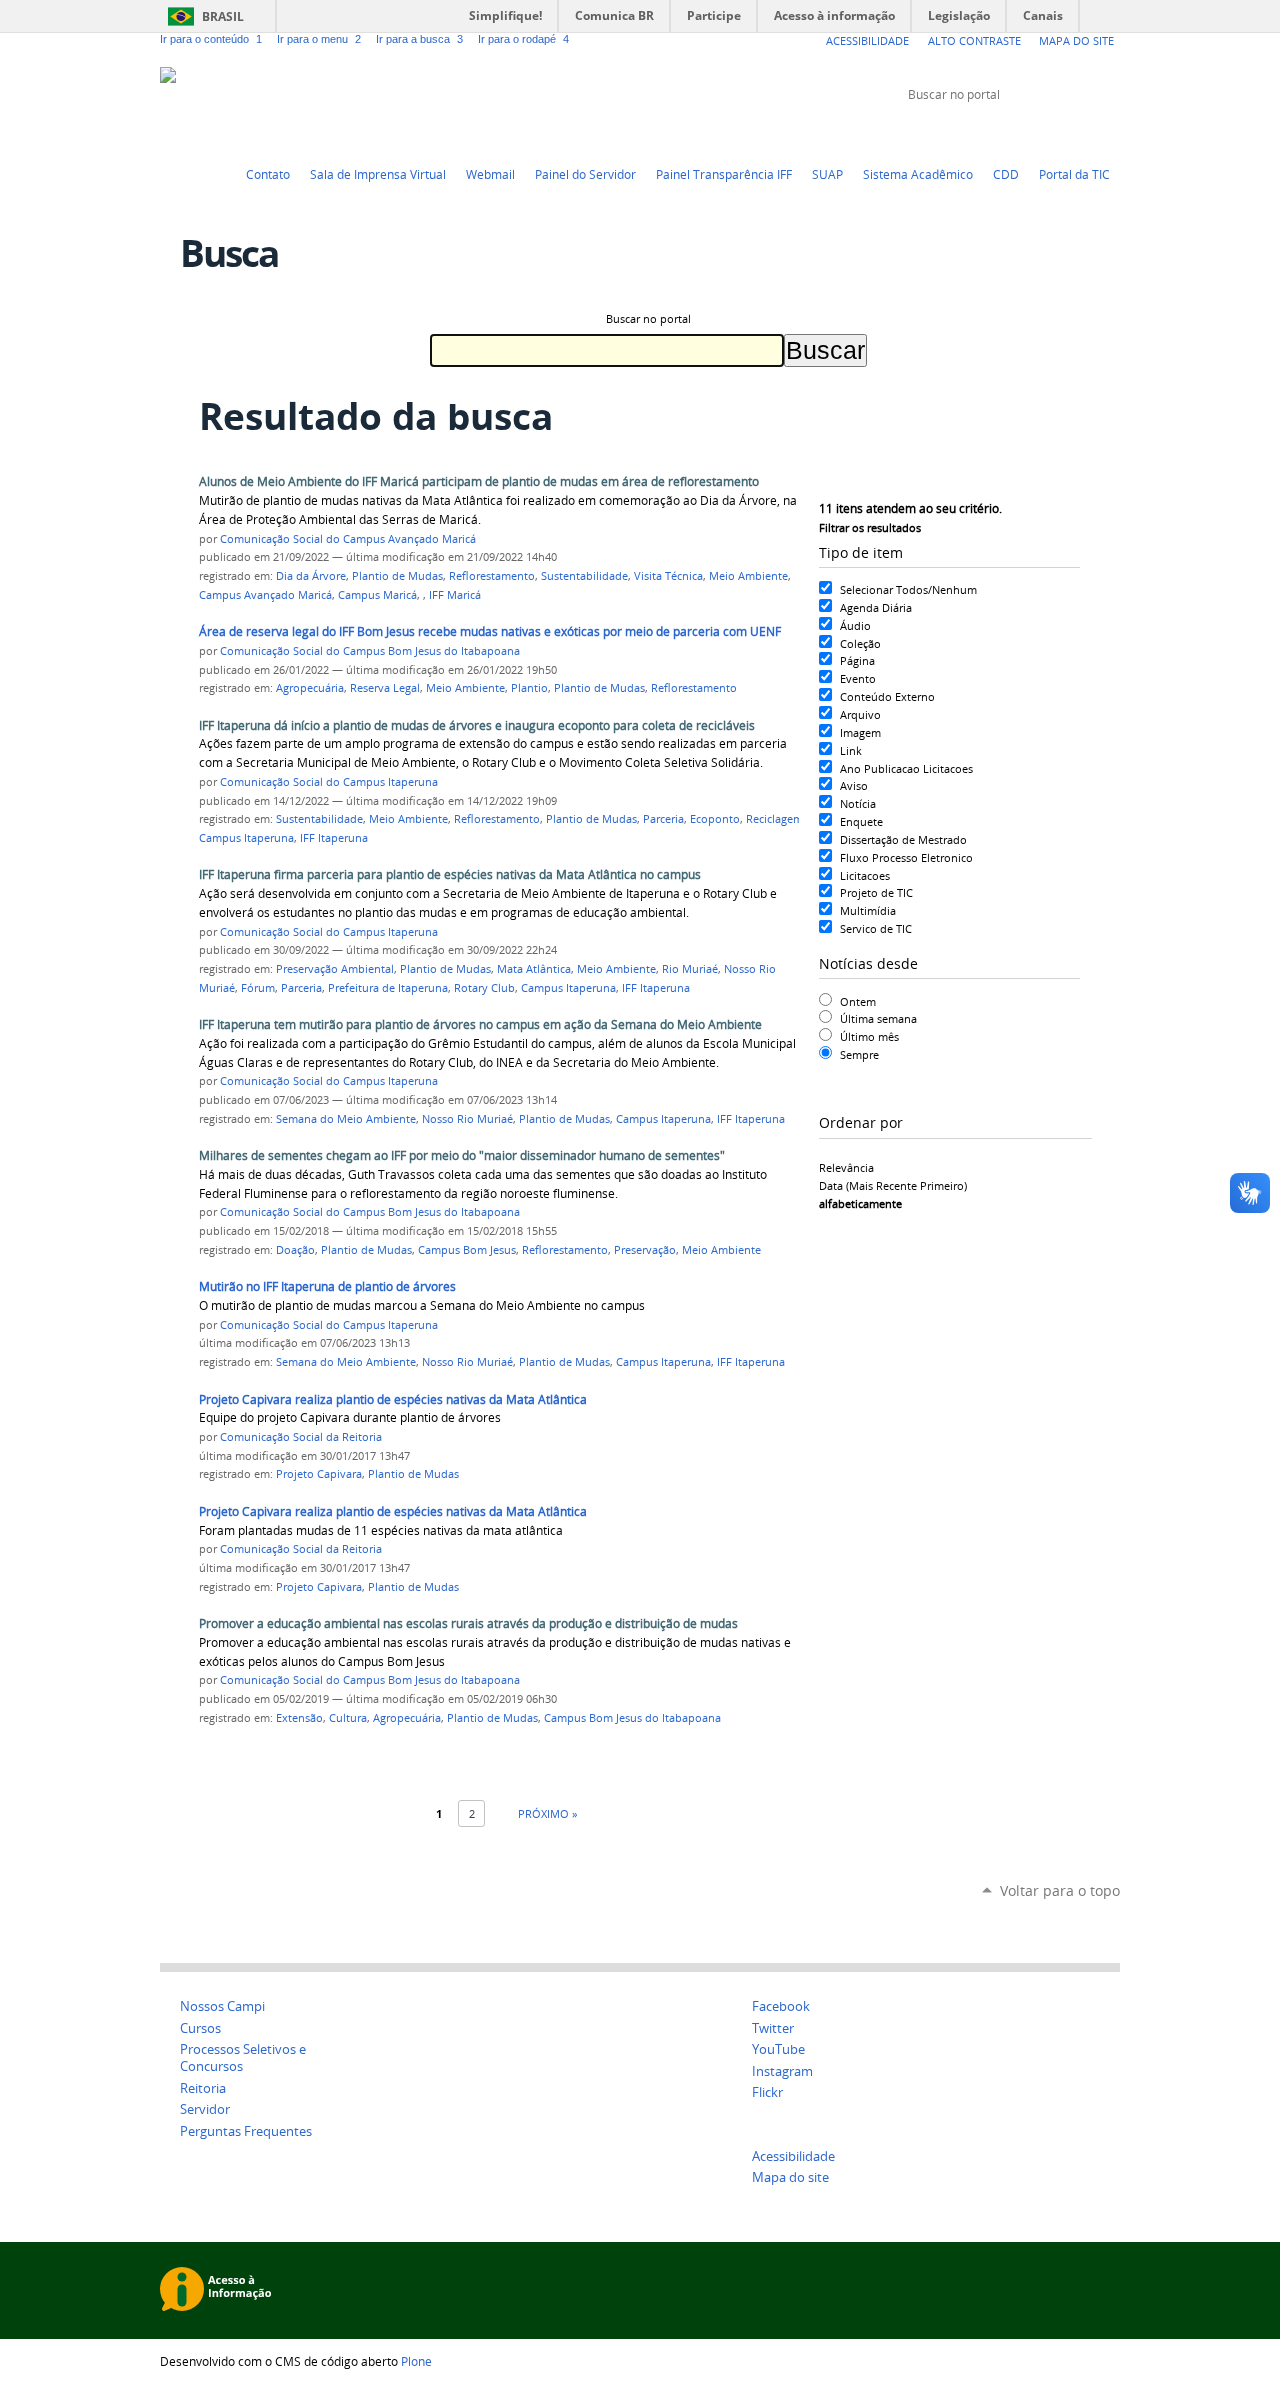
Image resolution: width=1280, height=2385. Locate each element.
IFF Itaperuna (334, 838)
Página (857, 660)
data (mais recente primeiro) (893, 1185)
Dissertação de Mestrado (903, 839)
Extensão (299, 1718)
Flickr (1085, 132)
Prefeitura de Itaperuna (388, 988)
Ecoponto (715, 819)
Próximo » (547, 1813)
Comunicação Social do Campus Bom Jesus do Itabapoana (370, 651)
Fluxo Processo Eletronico (906, 857)
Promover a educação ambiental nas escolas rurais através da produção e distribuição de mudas (468, 1623)
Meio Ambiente (748, 576)
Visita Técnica (668, 576)
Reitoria (203, 2088)
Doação (295, 1250)
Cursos (200, 2028)
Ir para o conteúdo (211, 39)
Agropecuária (310, 688)
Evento (858, 678)
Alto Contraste (974, 40)
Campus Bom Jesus (467, 1250)
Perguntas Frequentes (246, 2131)
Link (851, 750)
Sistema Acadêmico (918, 174)
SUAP (827, 174)
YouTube (1035, 132)
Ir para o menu (319, 39)
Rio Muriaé (690, 969)
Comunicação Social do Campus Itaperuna (329, 782)
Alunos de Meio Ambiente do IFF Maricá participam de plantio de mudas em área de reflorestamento (479, 481)
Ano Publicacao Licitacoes (906, 768)
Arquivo (860, 714)
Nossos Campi (222, 2006)
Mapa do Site (1076, 40)
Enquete (861, 821)
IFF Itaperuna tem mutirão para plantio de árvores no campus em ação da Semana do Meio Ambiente (480, 1024)
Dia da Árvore (311, 576)
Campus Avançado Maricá (265, 595)
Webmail (490, 174)
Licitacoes (865, 875)
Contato (268, 174)
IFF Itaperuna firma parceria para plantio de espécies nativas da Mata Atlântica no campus (450, 874)
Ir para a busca (419, 39)
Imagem (860, 732)
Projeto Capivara (319, 1474)
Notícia (858, 803)
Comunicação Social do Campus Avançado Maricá (348, 539)
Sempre (859, 1054)
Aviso (854, 785)
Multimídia (868, 910)
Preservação (645, 1250)
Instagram (1110, 132)
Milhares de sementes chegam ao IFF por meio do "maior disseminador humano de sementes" (462, 1155)
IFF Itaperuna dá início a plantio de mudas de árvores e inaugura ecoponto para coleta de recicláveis (477, 725)
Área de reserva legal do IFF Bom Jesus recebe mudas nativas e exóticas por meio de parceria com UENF (490, 631)
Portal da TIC (1074, 174)
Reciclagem (774, 819)
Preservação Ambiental (335, 969)
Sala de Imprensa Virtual (378, 174)
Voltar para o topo (1060, 1890)
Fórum (258, 988)
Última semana (878, 1018)
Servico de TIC (876, 928)
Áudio (855, 625)
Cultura (348, 1718)
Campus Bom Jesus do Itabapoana (632, 1718)
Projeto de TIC (876, 892)
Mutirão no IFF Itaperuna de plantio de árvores (327, 1286)
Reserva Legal (385, 688)
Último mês (869, 1036)
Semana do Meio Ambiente (346, 1119)
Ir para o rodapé (523, 39)
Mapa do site (790, 2177)
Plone (416, 2361)
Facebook (1060, 132)
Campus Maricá (377, 595)
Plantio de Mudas (397, 576)
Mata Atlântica (534, 969)
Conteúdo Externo (887, 696)
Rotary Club (484, 988)
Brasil (223, 16)
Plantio (529, 688)
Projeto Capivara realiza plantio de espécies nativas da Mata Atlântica (393, 1399)
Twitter (1010, 132)
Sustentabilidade (584, 576)
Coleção (860, 643)
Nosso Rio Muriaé (467, 1119)
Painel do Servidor (585, 174)
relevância (846, 1167)
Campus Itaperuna (246, 838)
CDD (1006, 174)
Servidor (205, 2109)
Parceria (663, 819)
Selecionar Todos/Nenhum (908, 589)
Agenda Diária (876, 607)
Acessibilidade (867, 40)
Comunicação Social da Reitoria (301, 1437)
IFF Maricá (455, 595)
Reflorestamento (492, 576)
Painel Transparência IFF (724, 174)
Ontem (858, 1001)
